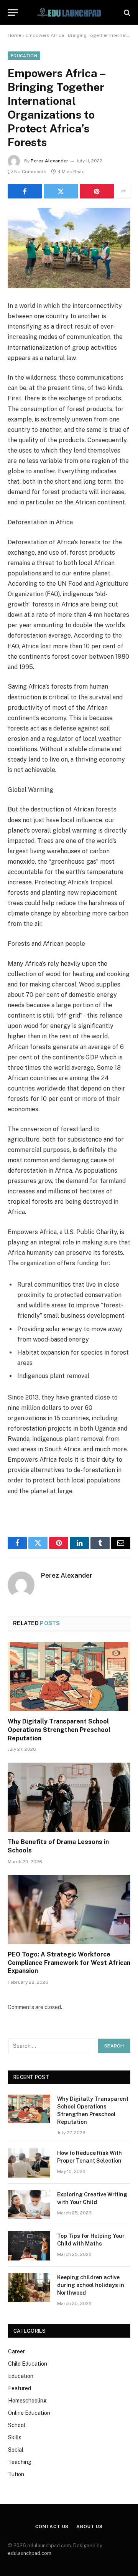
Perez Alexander (49, 161)
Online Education (29, 2413)
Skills (15, 2437)
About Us (90, 2526)
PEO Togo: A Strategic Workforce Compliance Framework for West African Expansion (69, 1963)
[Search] (126, 12)
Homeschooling (27, 2401)
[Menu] (13, 12)
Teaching (20, 2462)
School (17, 2425)
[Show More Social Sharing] (123, 191)
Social (16, 2450)
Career (16, 2351)
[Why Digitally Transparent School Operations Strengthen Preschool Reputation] (69, 1677)
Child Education (28, 2364)
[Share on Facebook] (25, 191)
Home (14, 35)
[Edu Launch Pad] (69, 12)
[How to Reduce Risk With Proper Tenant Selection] (29, 2163)
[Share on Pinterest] (97, 191)
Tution (16, 2474)
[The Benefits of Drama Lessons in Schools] (69, 1797)
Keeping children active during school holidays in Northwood (91, 2285)
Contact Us (52, 2526)
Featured (20, 2388)
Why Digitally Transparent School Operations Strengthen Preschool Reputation (59, 1730)
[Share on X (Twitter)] (61, 191)
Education (24, 56)
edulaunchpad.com (30, 2553)
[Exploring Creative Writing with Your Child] (29, 2204)
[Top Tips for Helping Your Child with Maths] (29, 2246)
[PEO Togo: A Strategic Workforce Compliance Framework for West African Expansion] (69, 1910)
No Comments (30, 172)
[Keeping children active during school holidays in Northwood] (29, 2287)
